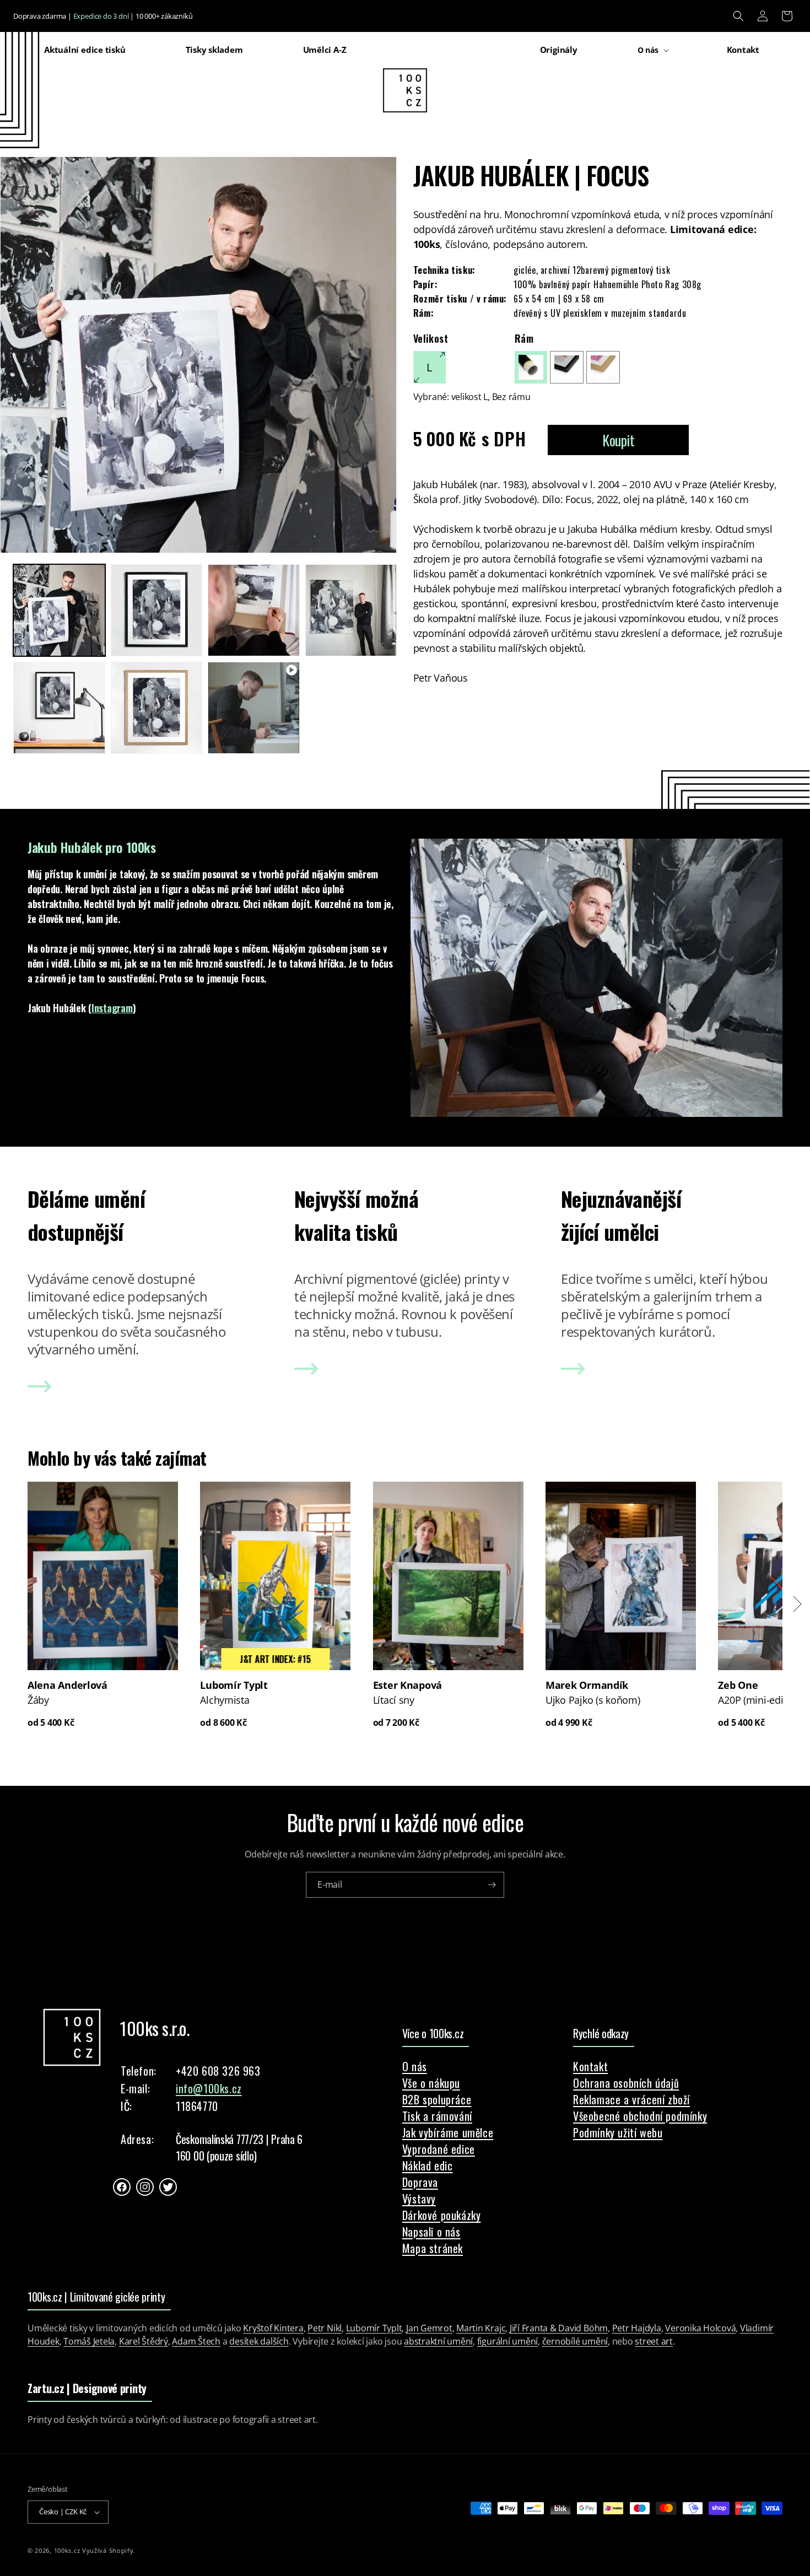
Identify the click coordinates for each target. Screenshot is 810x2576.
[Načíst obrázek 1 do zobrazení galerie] (59, 610)
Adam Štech (196, 2341)
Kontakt (590, 2066)
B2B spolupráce (437, 2099)
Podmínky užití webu (618, 2132)
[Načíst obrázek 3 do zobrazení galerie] (254, 610)
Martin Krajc (481, 2328)
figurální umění (507, 2341)
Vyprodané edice (439, 2149)
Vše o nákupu (431, 2083)
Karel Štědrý (144, 2341)
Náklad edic (428, 2165)
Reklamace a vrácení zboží (631, 2099)
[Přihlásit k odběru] (492, 1885)
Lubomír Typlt (374, 2328)
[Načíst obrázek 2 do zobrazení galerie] (157, 610)
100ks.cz (67, 2550)
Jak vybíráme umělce (448, 2132)
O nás (415, 2066)
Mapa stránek (433, 2248)
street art (654, 2341)
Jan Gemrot (429, 2328)
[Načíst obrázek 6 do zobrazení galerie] (157, 708)
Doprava (420, 2182)
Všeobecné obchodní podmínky (640, 2116)
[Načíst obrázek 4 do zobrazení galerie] (351, 610)
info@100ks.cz (209, 2088)
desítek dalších (259, 2341)
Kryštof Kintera (273, 2328)
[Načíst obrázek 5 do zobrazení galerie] (59, 708)
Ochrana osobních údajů (626, 2083)
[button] (738, 16)
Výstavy (419, 2199)
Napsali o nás (431, 2232)
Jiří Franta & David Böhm (559, 2328)
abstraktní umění (438, 2341)
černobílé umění (575, 2341)
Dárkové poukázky (442, 2215)
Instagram (112, 1008)
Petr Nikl (325, 2328)
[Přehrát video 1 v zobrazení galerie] (254, 708)
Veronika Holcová (700, 2328)
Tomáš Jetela (89, 2341)
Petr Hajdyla (637, 2328)
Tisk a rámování (437, 2116)
